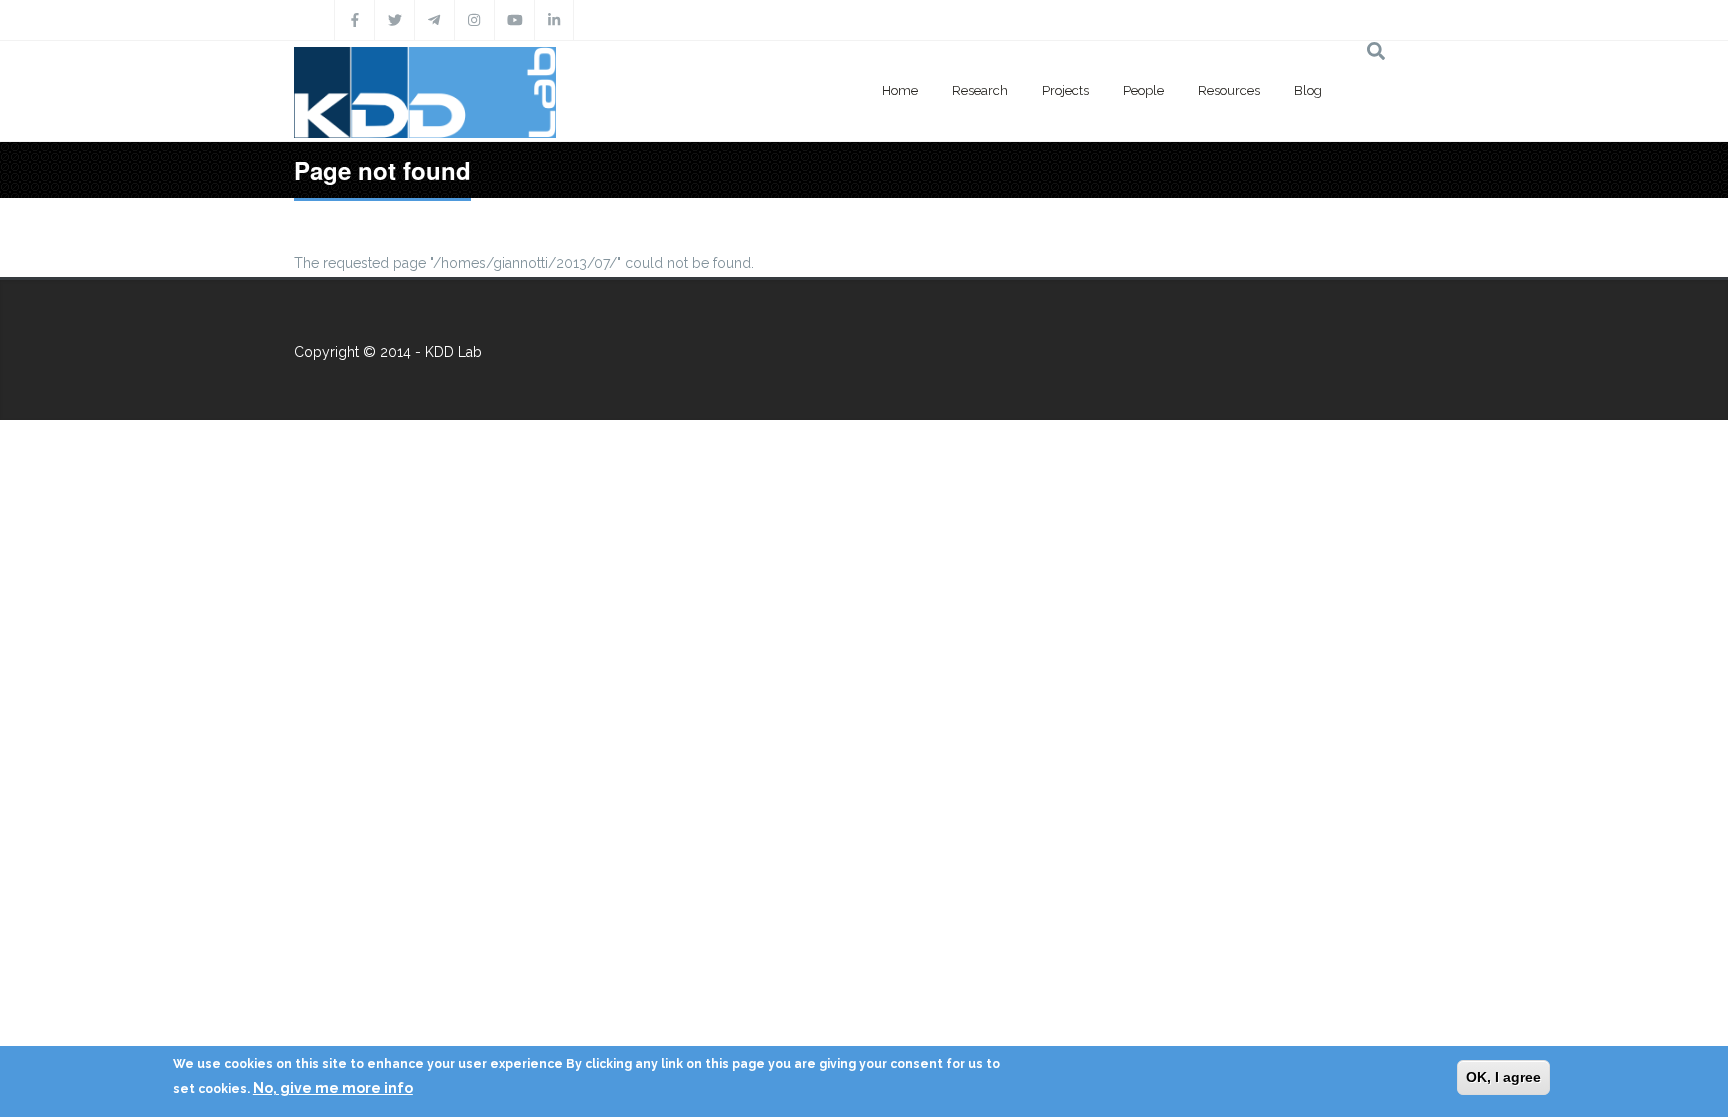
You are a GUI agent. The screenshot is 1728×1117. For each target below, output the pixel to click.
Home (900, 90)
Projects (1065, 90)
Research (980, 90)
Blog (1308, 90)
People (1143, 90)
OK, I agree (1503, 1077)
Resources (1229, 90)
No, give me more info (333, 1088)
